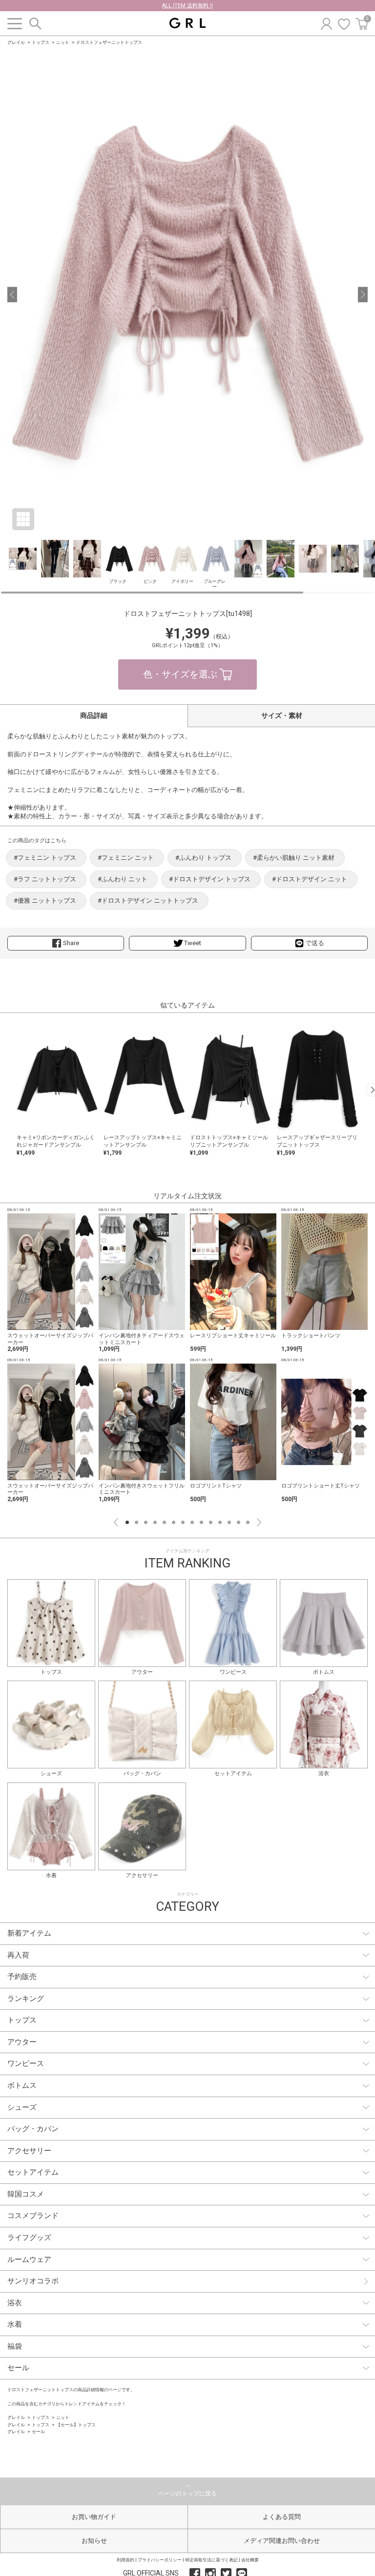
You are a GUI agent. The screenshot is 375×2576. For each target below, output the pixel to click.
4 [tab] (155, 1522)
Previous (116, 1522)
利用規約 (125, 2560)
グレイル (16, 42)
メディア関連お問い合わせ (282, 2541)
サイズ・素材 (282, 715)
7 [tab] (183, 1522)
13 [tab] (239, 1522)
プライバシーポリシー (160, 2560)
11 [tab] (220, 1522)
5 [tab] (164, 1522)
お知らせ (94, 2541)
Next (259, 1522)
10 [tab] (211, 1522)
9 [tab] (201, 1522)
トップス (41, 42)
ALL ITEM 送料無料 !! (187, 6)
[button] (12, 295)
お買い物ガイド (94, 2517)
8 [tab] (192, 1522)
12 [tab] (229, 1522)
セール (38, 2432)
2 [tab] (136, 1522)
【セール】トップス (76, 2425)
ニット (63, 42)
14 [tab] (248, 1522)
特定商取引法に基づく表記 (211, 2560)
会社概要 (250, 2560)
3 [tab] (146, 1522)
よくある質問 (282, 2517)
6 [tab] (174, 1522)
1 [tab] (127, 1522)
